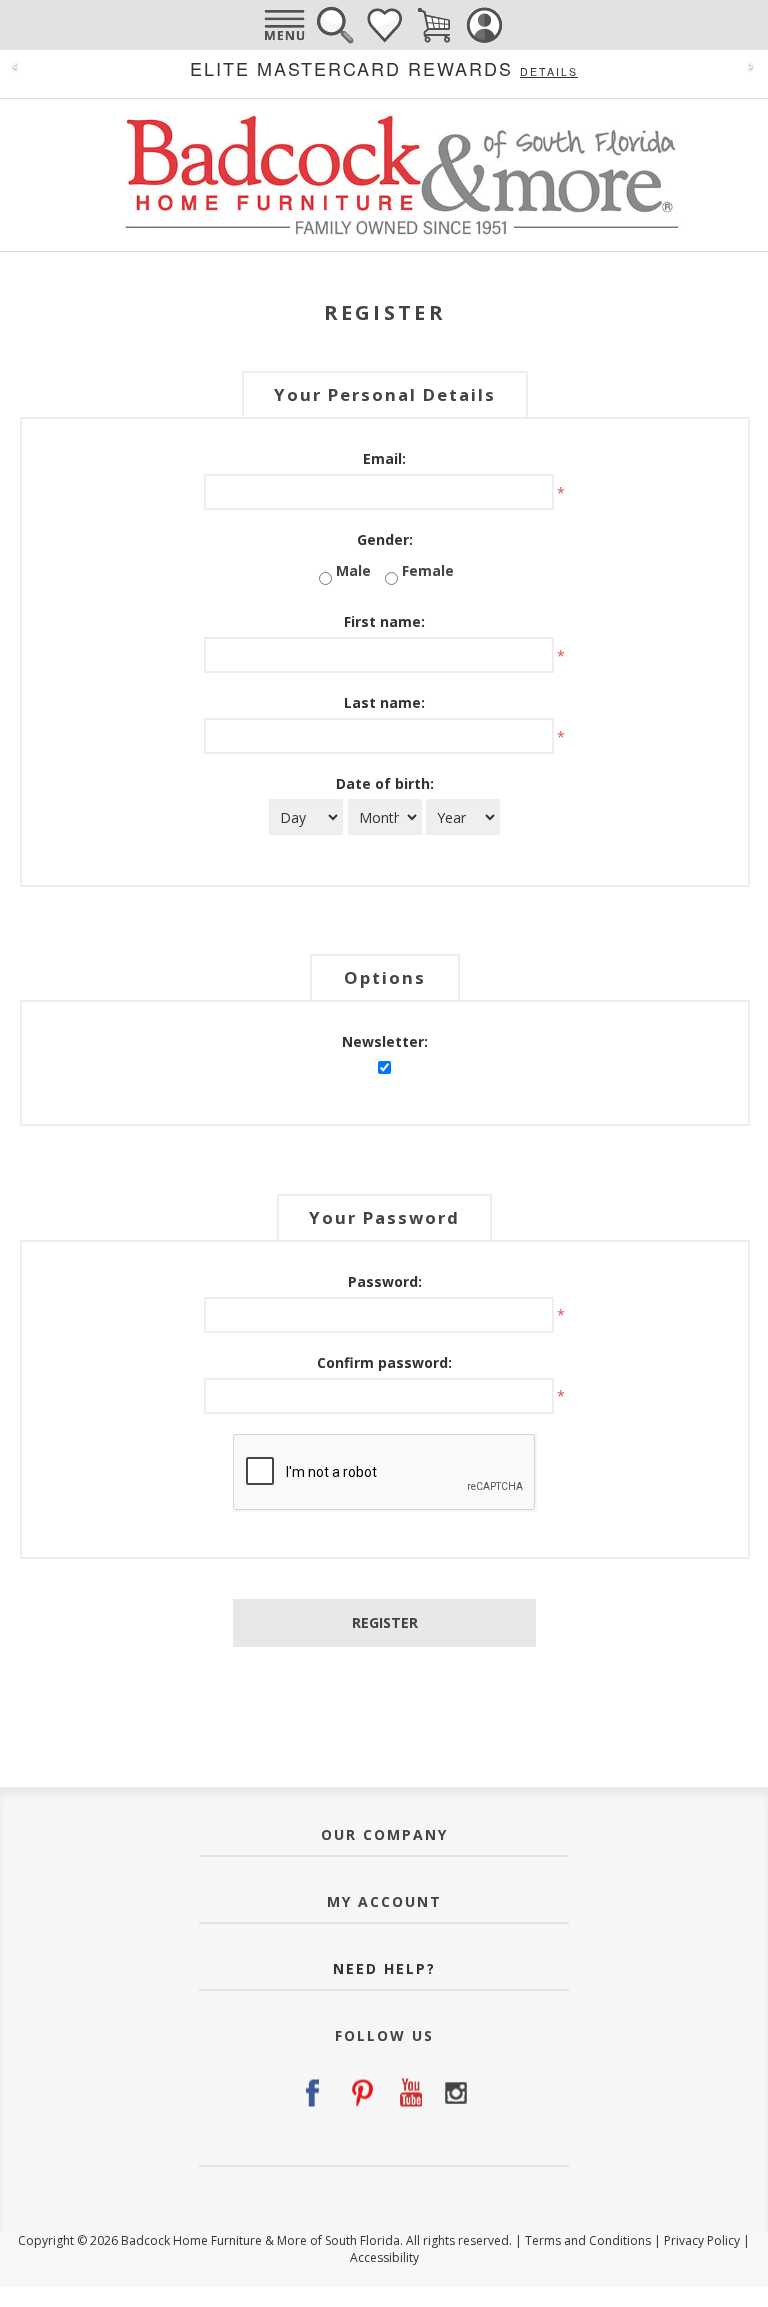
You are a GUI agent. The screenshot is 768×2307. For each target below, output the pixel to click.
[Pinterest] (360, 2093)
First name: (384, 621)
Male (353, 570)
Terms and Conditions (588, 2240)
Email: (384, 458)
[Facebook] (312, 2093)
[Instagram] (456, 2093)
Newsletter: (385, 1041)
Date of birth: (385, 783)
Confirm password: (384, 1362)
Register (385, 1622)
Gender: (385, 539)
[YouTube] (408, 2093)
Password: (385, 1281)
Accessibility (384, 2257)
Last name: (384, 702)
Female (428, 570)
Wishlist (384, 25)
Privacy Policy (702, 2240)
